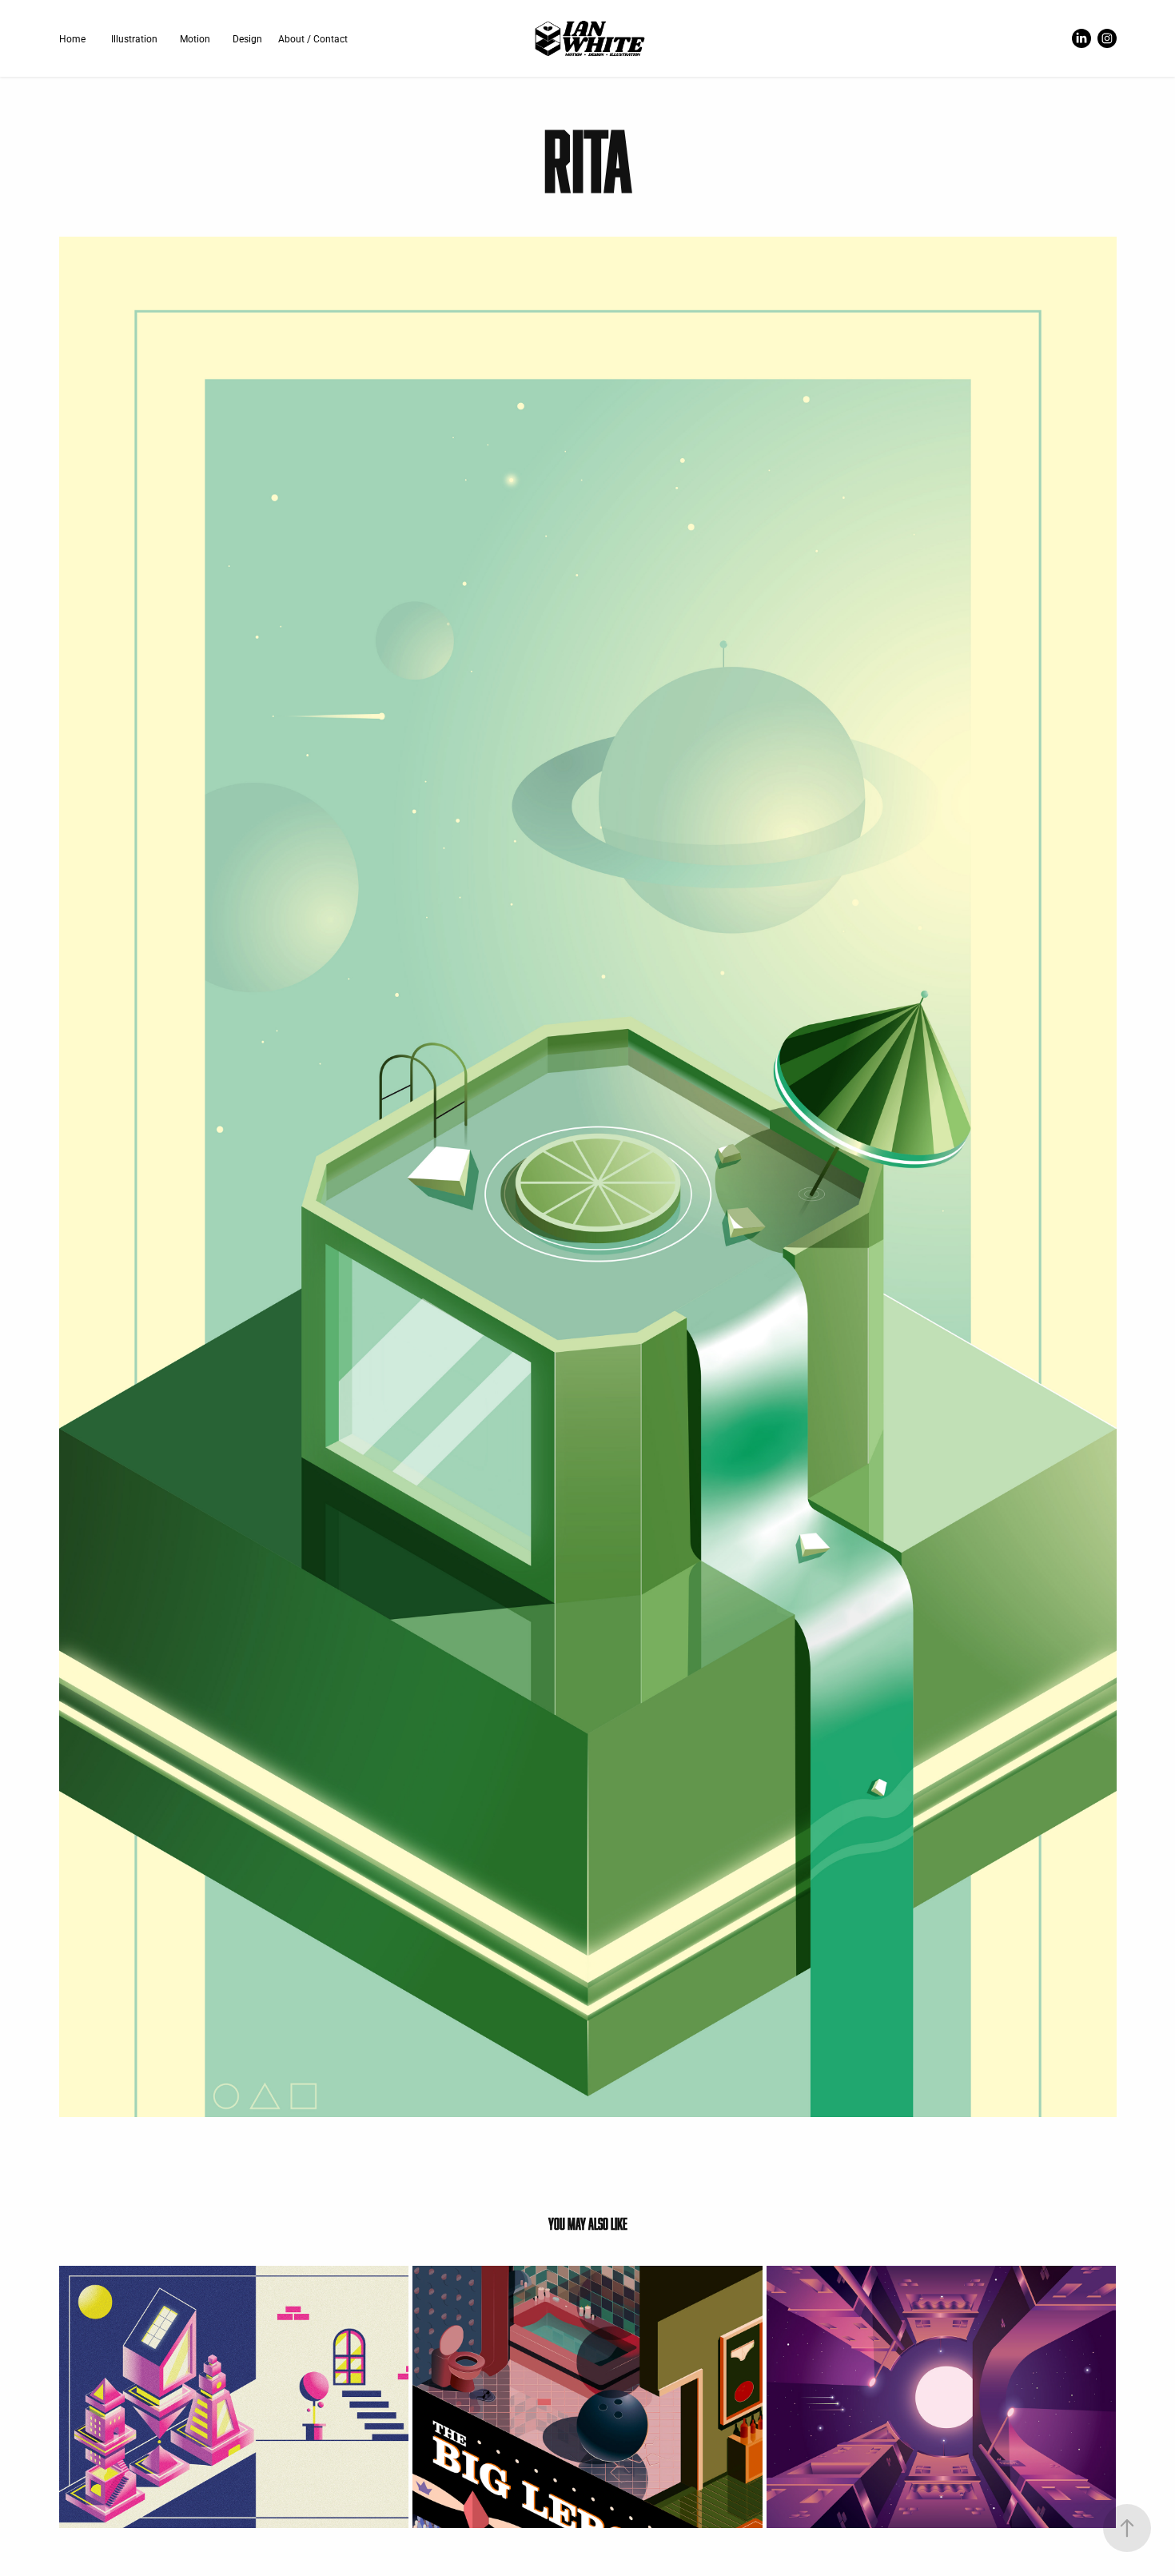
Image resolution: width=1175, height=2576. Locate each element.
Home (72, 38)
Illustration (134, 38)
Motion (195, 38)
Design (247, 38)
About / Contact (313, 38)
